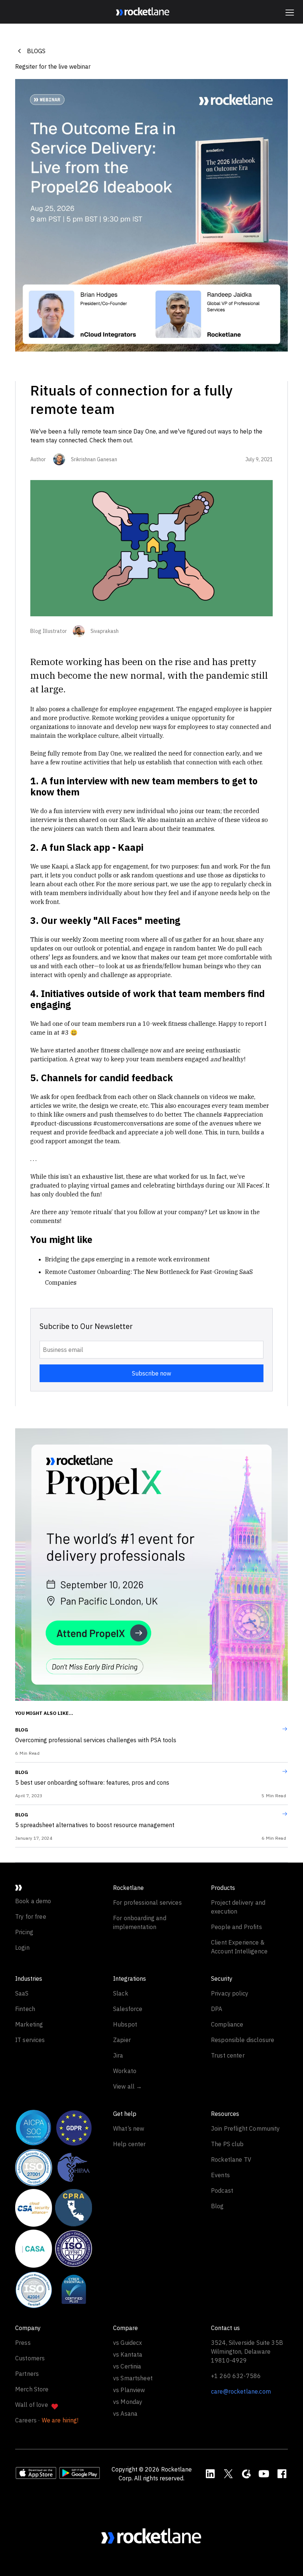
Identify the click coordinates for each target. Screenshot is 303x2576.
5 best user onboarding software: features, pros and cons (92, 1782)
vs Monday (128, 2402)
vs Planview (129, 2390)
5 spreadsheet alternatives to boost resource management (95, 1825)
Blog (22, 1730)
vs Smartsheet (133, 2378)
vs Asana (125, 2414)
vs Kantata (128, 2354)
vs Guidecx (128, 2343)
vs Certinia (127, 2366)
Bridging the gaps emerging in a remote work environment (127, 1259)
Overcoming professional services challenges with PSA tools (96, 1740)
